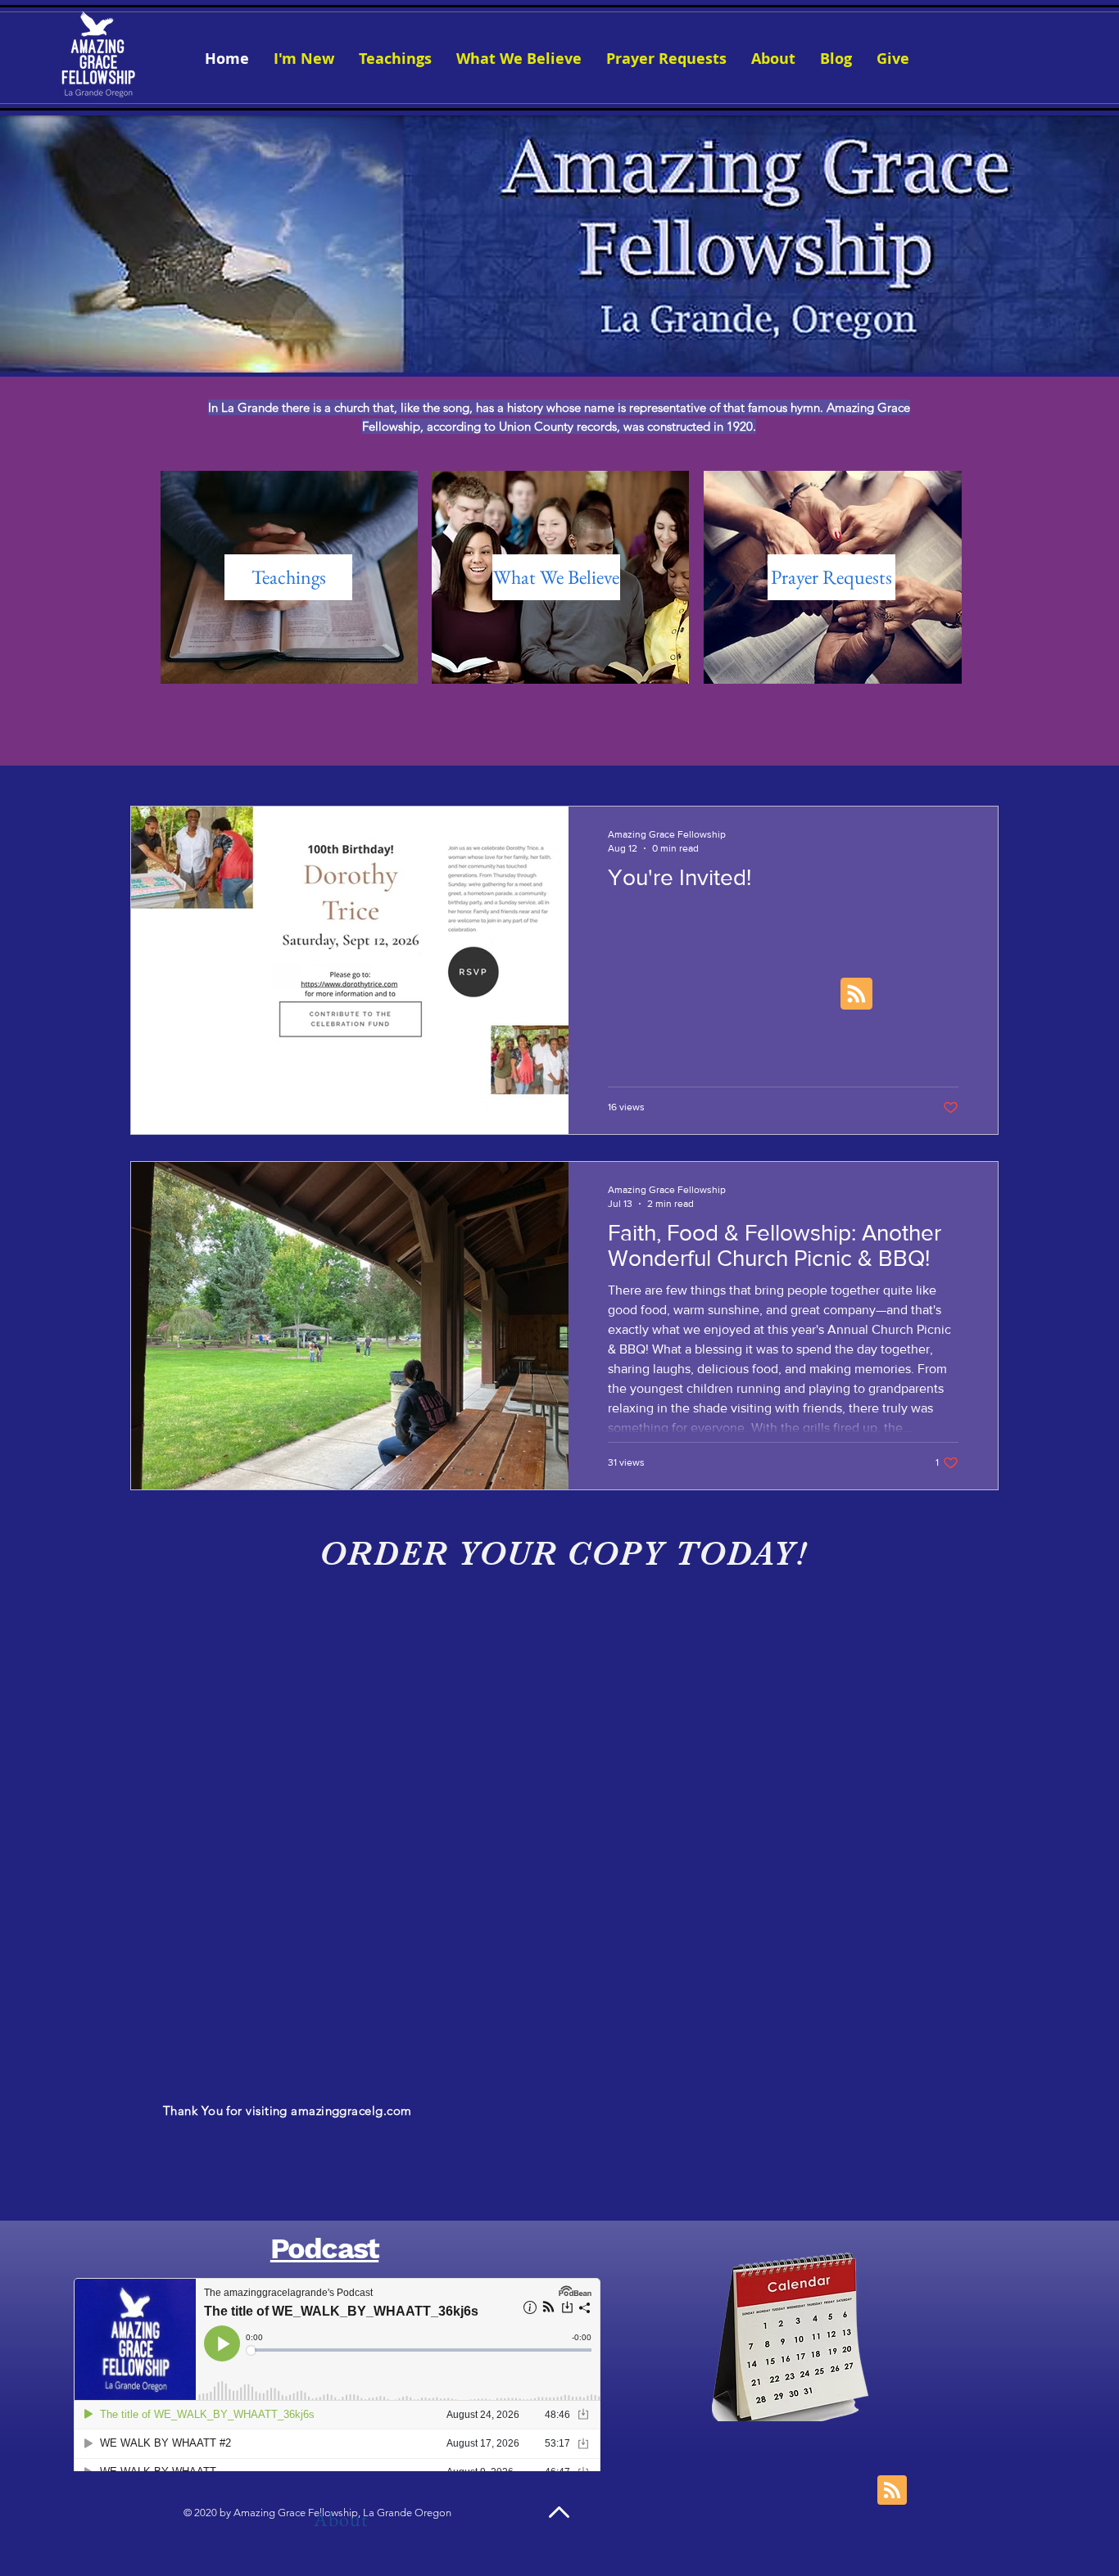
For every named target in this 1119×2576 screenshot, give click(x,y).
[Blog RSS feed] (856, 994)
